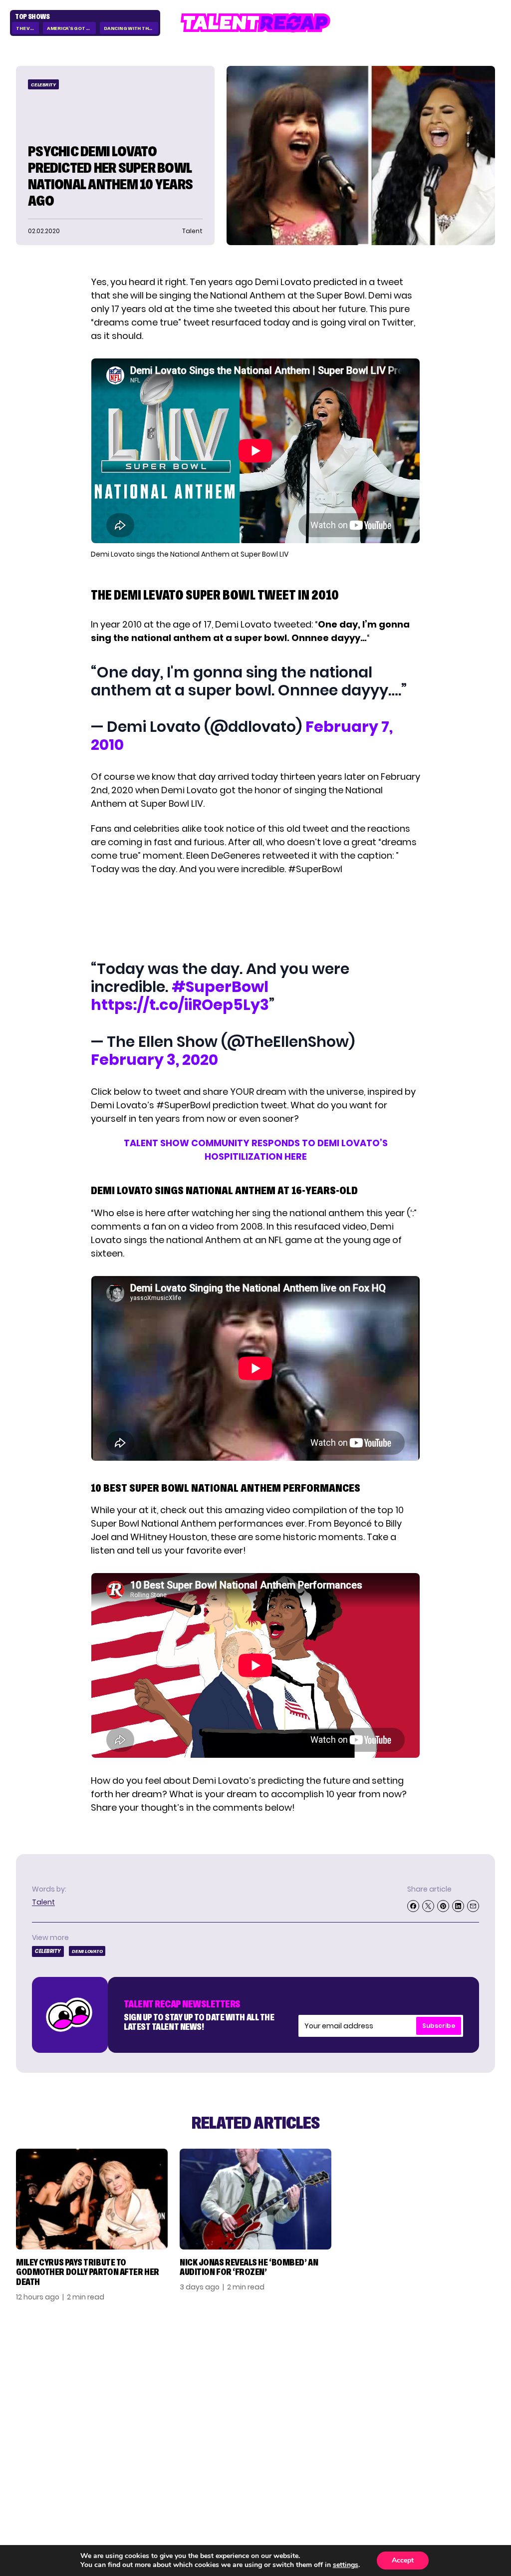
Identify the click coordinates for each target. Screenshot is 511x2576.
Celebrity (43, 85)
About (432, 2366)
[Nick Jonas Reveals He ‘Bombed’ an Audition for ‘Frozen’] (255, 2199)
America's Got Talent (71, 28)
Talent (43, 1902)
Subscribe (439, 2026)
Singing (356, 2380)
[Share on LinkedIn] (458, 1906)
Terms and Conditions (442, 2412)
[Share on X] (428, 1906)
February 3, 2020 (154, 1060)
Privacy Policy (447, 2394)
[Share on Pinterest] (443, 1906)
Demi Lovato (87, 1951)
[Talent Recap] (255, 23)
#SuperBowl (220, 987)
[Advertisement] (255, 917)
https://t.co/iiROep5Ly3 (180, 1005)
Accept (403, 2560)
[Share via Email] (473, 1906)
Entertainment (370, 2394)
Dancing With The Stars (131, 28)
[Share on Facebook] (413, 1906)
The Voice (27, 28)
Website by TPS (469, 2481)
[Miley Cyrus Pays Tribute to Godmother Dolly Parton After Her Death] (92, 2199)
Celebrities (363, 2408)
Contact (437, 2380)
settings (346, 2565)
